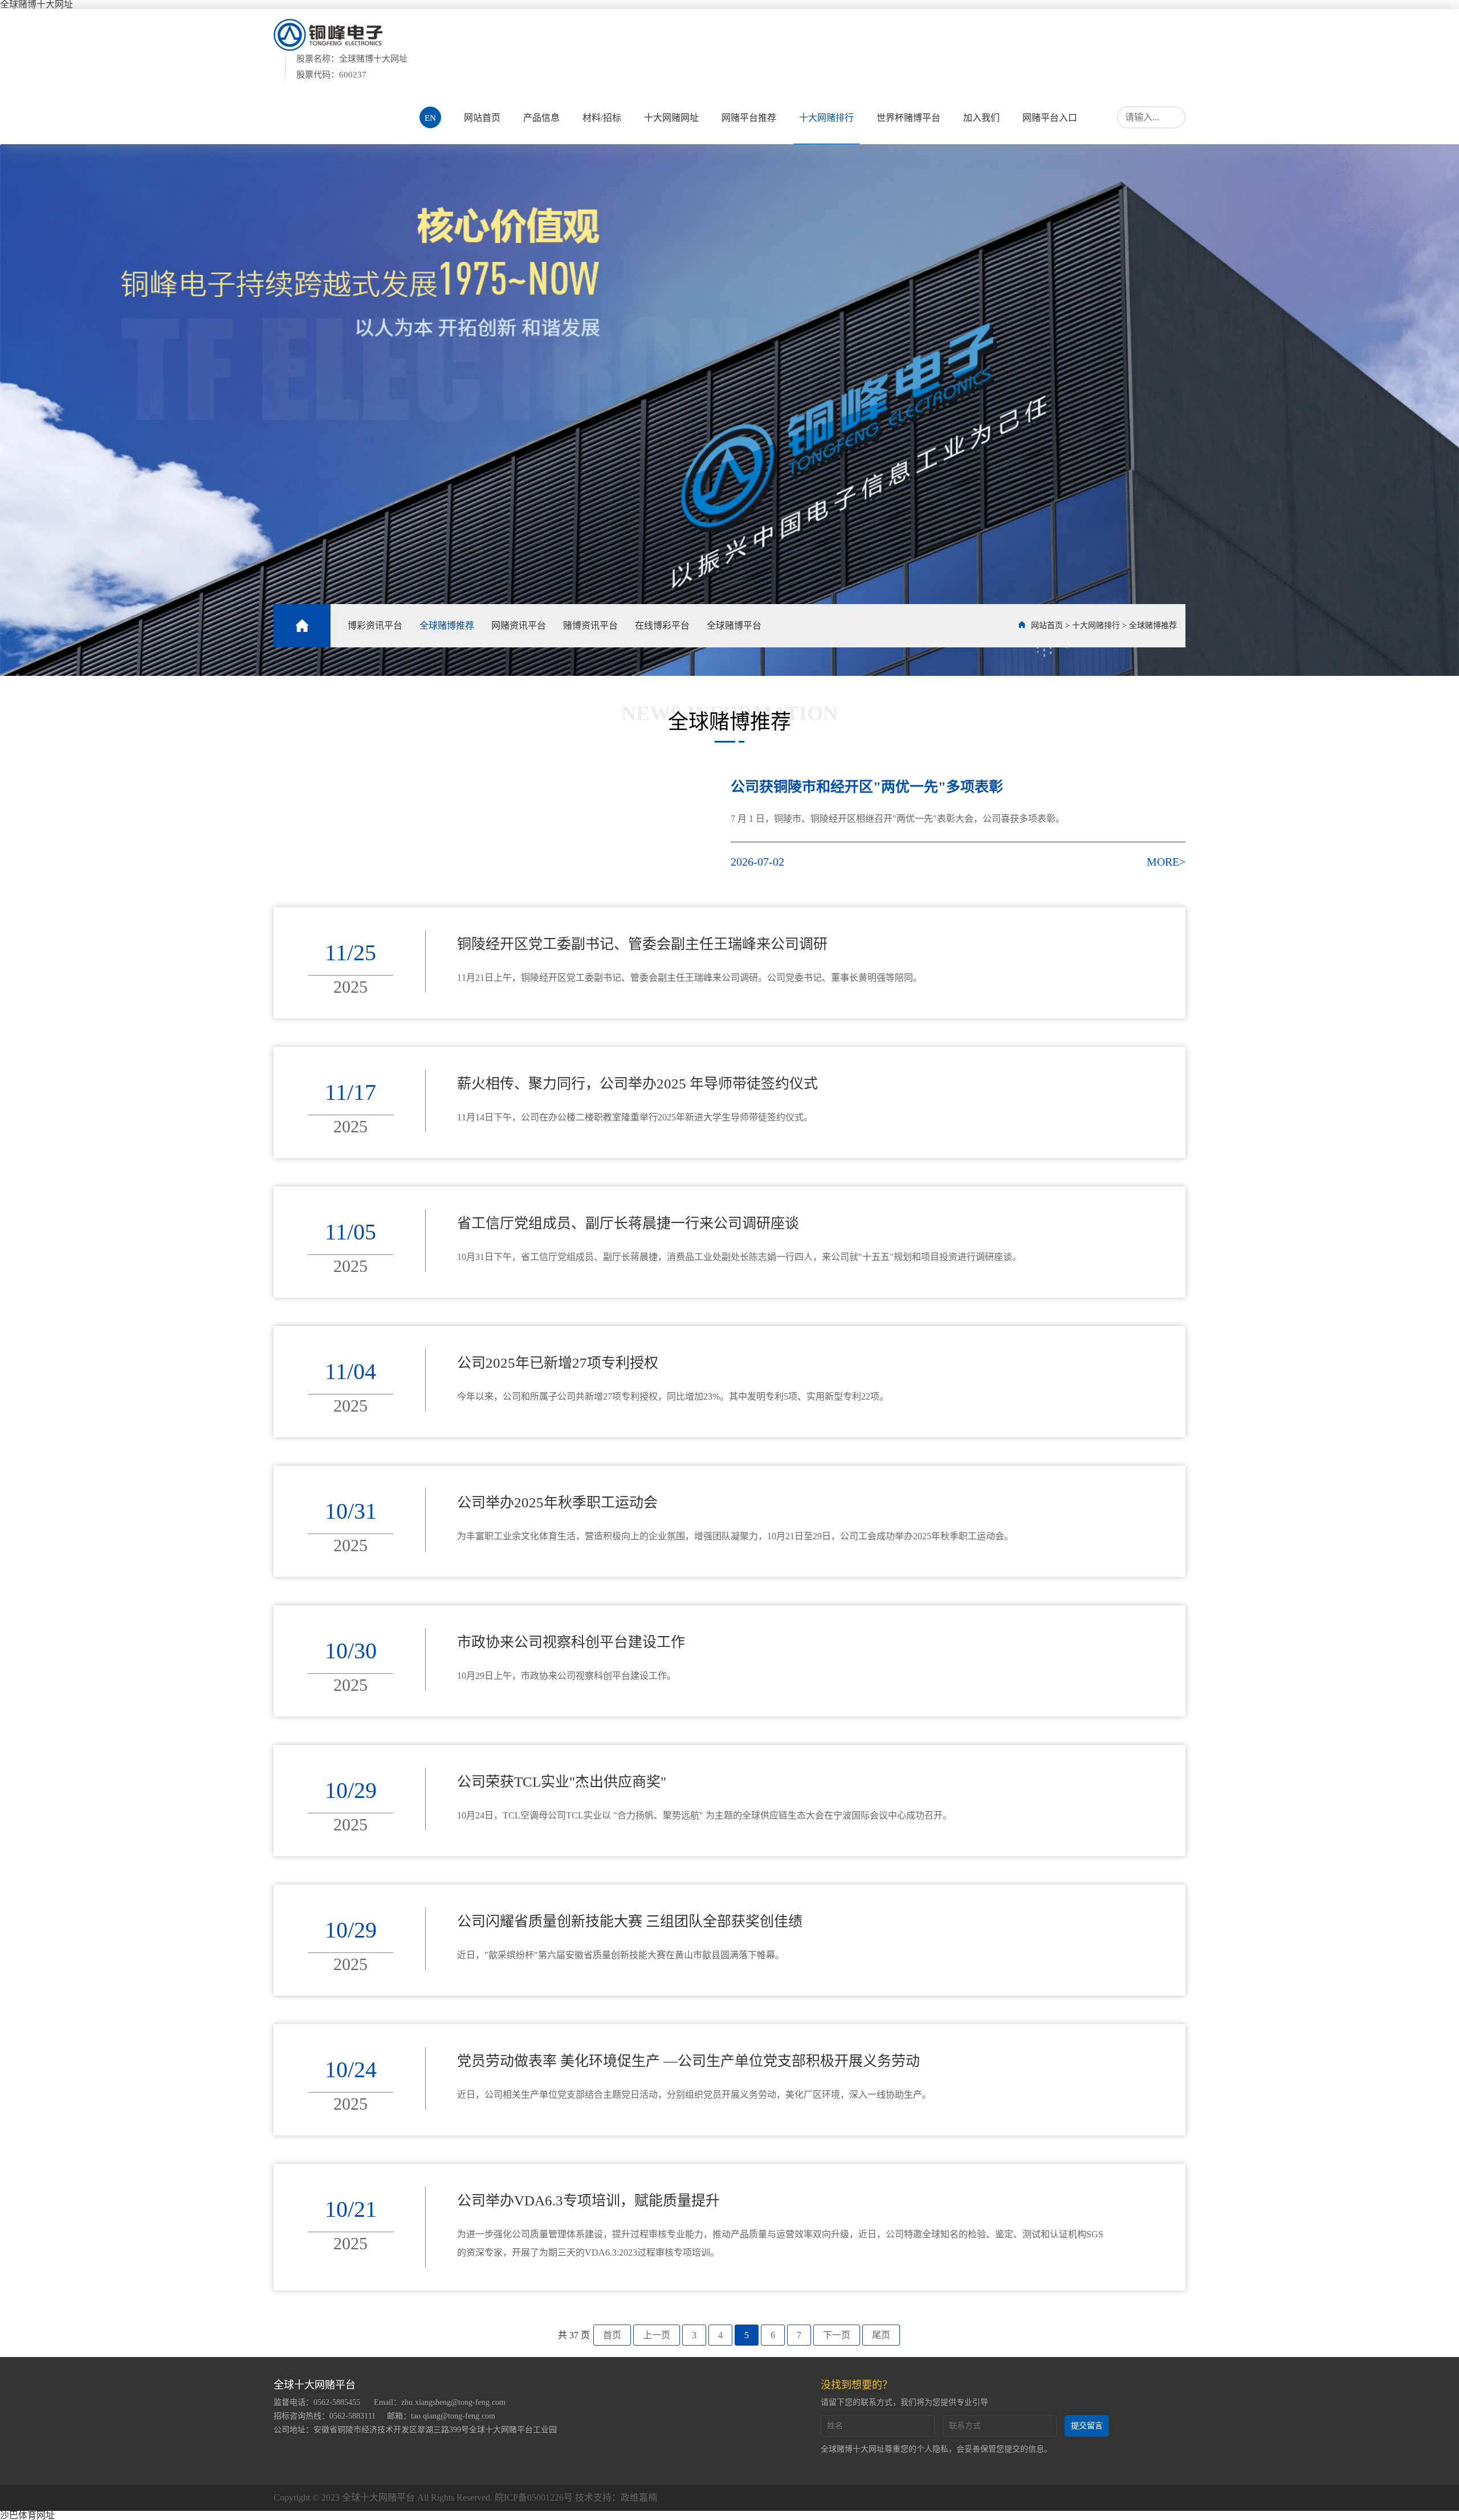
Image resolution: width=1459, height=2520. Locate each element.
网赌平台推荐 (749, 118)
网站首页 (482, 118)
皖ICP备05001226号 (534, 2497)
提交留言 (1087, 2426)
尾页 (881, 2335)
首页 (612, 2335)
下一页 (837, 2335)
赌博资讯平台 (590, 625)
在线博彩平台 (662, 625)
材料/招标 (602, 118)
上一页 (657, 2335)
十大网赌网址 (671, 118)
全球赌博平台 (734, 625)
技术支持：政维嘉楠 (616, 2497)
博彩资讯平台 (375, 625)
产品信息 (541, 118)
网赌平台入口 (1050, 118)
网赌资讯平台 (519, 625)
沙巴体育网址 (27, 2515)
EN (430, 118)
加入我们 (981, 118)
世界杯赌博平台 (908, 118)
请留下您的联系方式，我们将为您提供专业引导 (904, 2402)
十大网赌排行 (826, 118)
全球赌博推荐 (447, 625)
